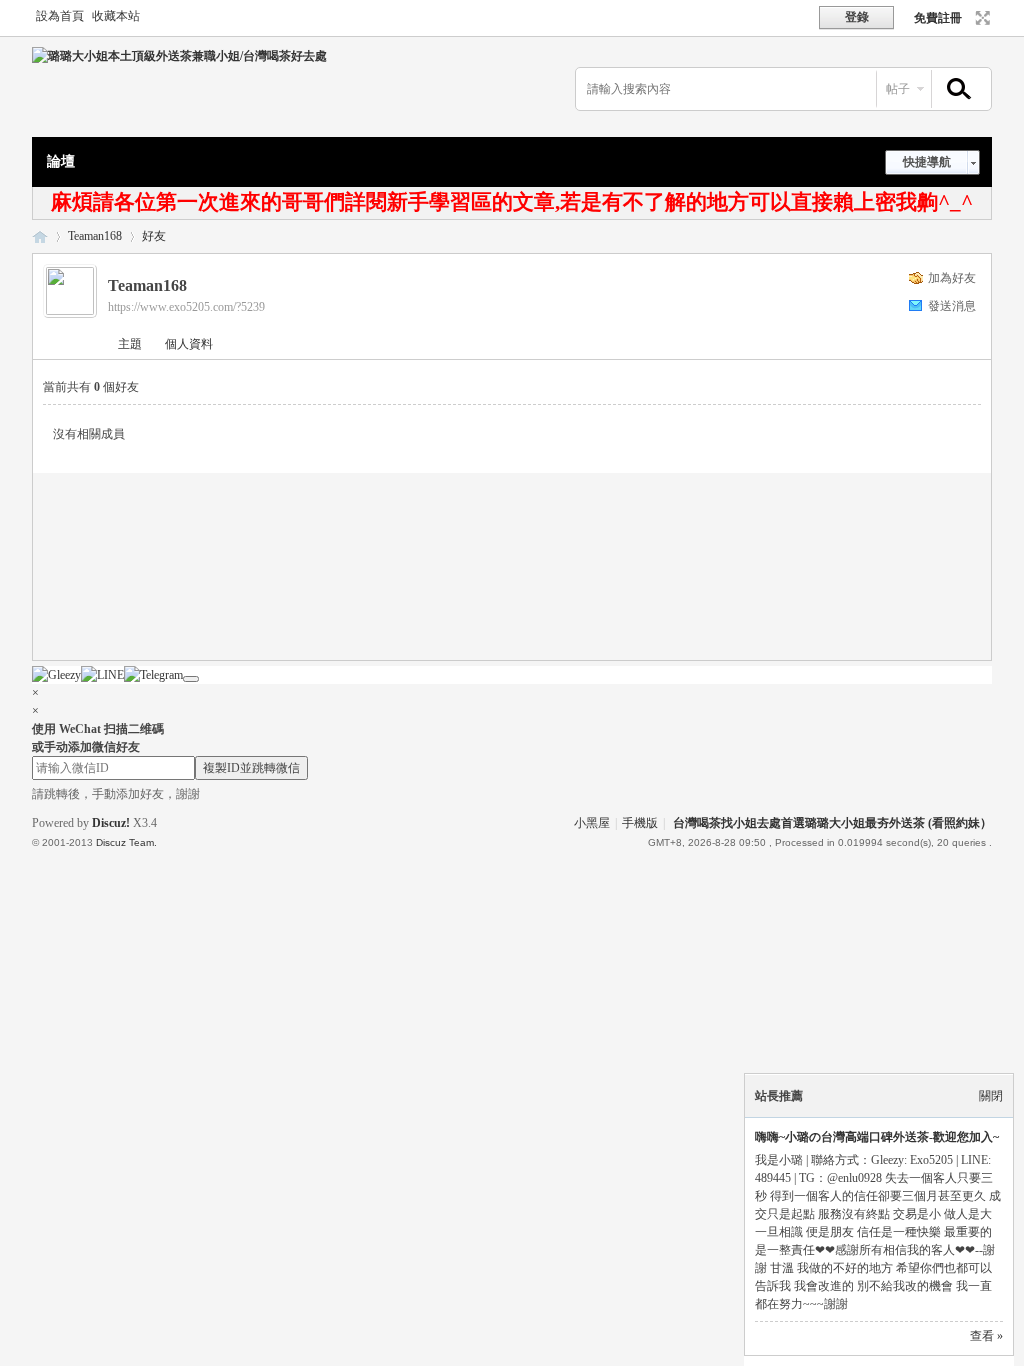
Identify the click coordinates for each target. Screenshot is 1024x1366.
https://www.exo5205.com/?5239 (186, 307)
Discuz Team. (126, 842)
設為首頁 (60, 16)
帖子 (898, 89)
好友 (154, 236)
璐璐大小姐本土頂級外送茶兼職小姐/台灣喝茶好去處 (40, 236)
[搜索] (956, 89)
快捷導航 (927, 162)
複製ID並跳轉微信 (251, 768)
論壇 (61, 161)
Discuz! (111, 823)
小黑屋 (592, 823)
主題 (130, 344)
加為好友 (952, 278)
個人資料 (189, 344)
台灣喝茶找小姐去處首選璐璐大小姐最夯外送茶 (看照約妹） (832, 823)
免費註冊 (938, 18)
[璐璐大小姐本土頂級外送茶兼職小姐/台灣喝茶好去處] (179, 56)
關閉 (991, 1096)
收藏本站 (116, 16)
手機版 (640, 823)
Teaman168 (95, 236)
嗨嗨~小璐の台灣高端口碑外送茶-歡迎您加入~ (877, 1137)
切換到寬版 (980, 18)
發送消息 (952, 306)
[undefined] (191, 679)
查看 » (986, 1336)
